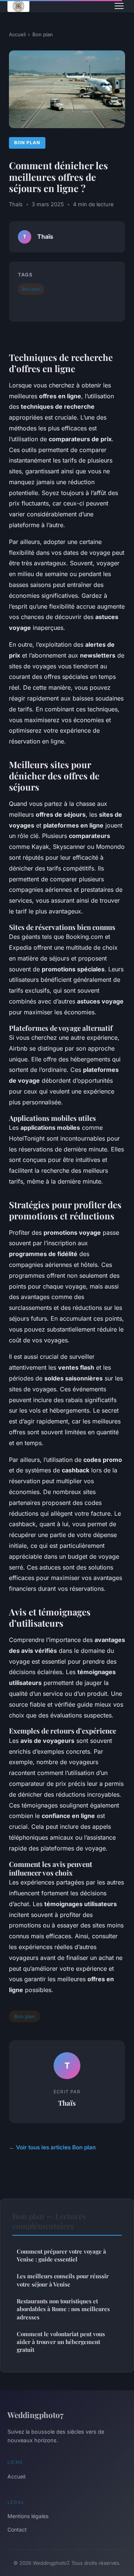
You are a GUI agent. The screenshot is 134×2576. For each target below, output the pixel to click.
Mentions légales (28, 2516)
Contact (17, 2529)
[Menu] (119, 6)
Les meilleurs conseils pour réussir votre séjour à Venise (63, 2280)
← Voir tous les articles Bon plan (52, 2147)
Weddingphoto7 (35, 2415)
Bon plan (43, 34)
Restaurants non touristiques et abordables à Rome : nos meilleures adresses (63, 2309)
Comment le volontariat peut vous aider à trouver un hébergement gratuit (61, 2342)
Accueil (17, 34)
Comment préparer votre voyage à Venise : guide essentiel (61, 2255)
